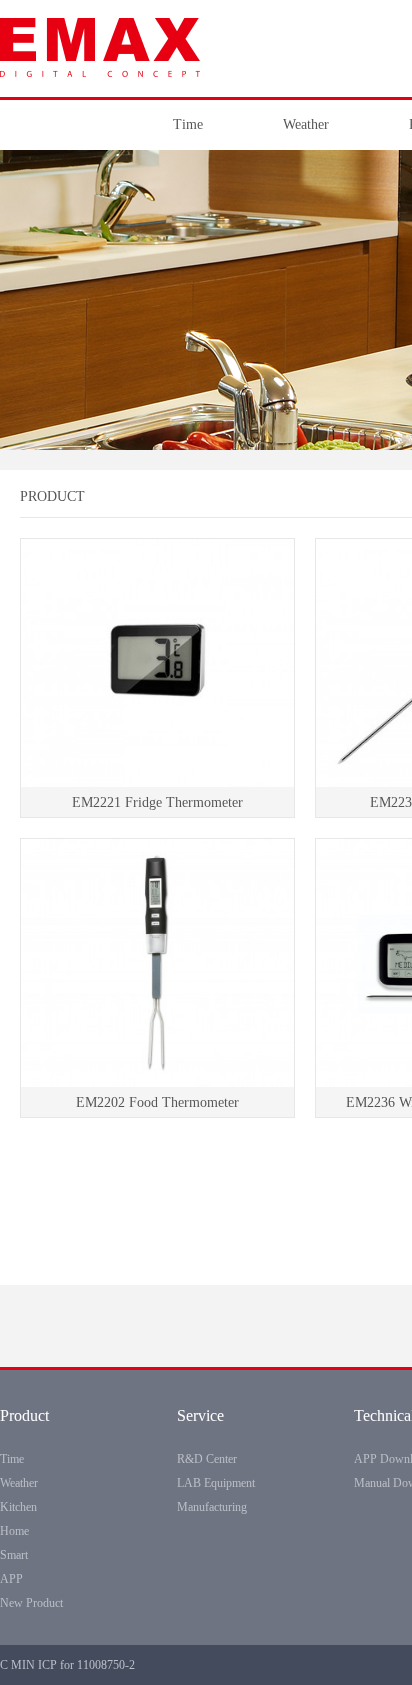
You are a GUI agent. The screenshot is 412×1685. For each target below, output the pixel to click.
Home (14, 1531)
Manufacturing (212, 1507)
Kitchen (18, 1507)
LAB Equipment (216, 1483)
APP (11, 1579)
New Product (31, 1603)
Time (188, 124)
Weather (306, 124)
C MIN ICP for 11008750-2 (67, 1665)
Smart (14, 1555)
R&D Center (207, 1459)
